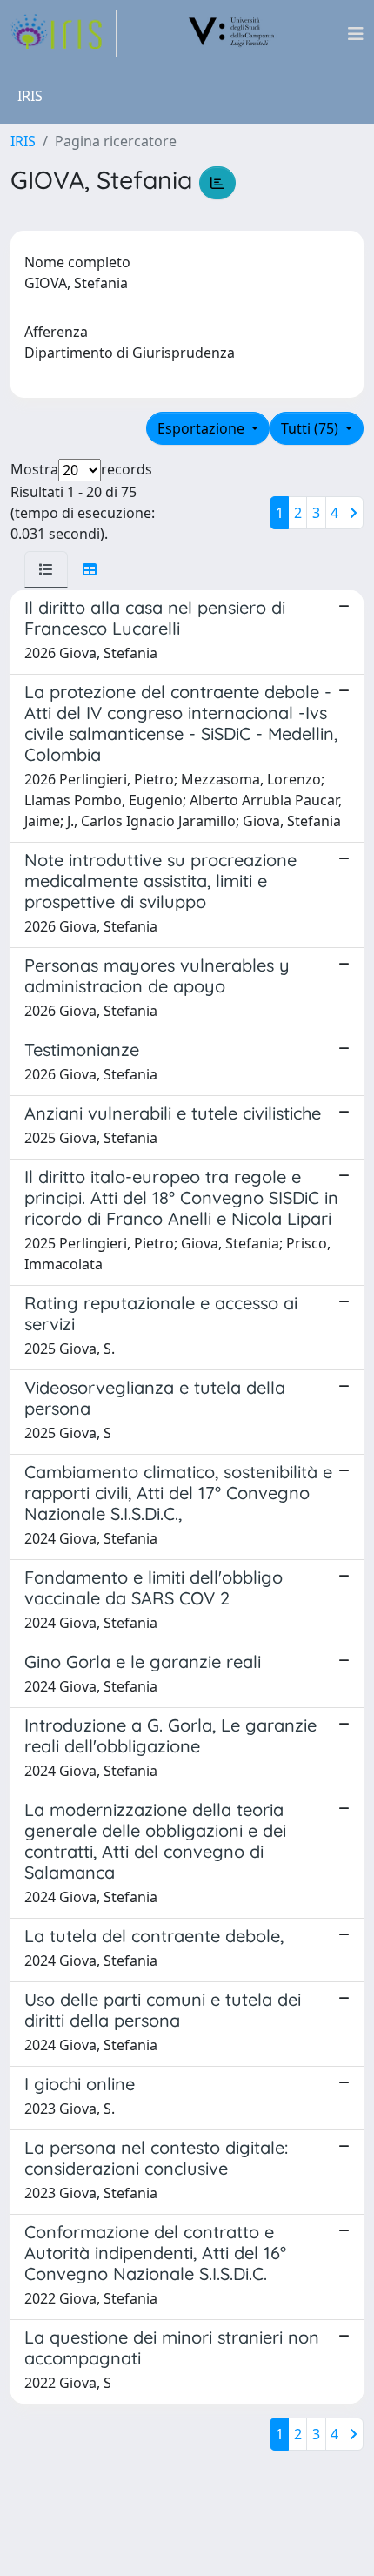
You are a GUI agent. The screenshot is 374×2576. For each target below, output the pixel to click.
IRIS (23, 141)
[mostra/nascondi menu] (356, 34)
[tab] (46, 569)
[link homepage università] (232, 34)
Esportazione (203, 428)
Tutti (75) (311, 428)
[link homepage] (63, 34)
